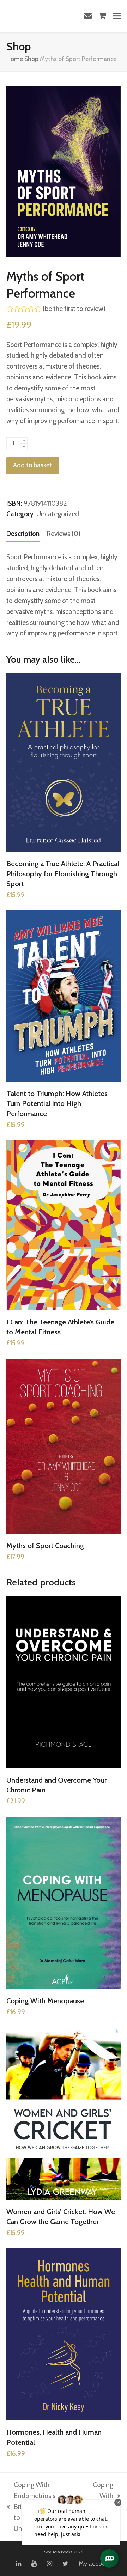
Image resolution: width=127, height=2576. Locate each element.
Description (23, 534)
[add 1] (24, 441)
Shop (31, 59)
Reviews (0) (64, 534)
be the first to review (74, 309)
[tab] (23, 534)
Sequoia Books (58, 2552)
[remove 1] (24, 447)
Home (15, 59)
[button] (117, 16)
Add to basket (32, 465)
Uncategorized (58, 514)
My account (95, 2564)
